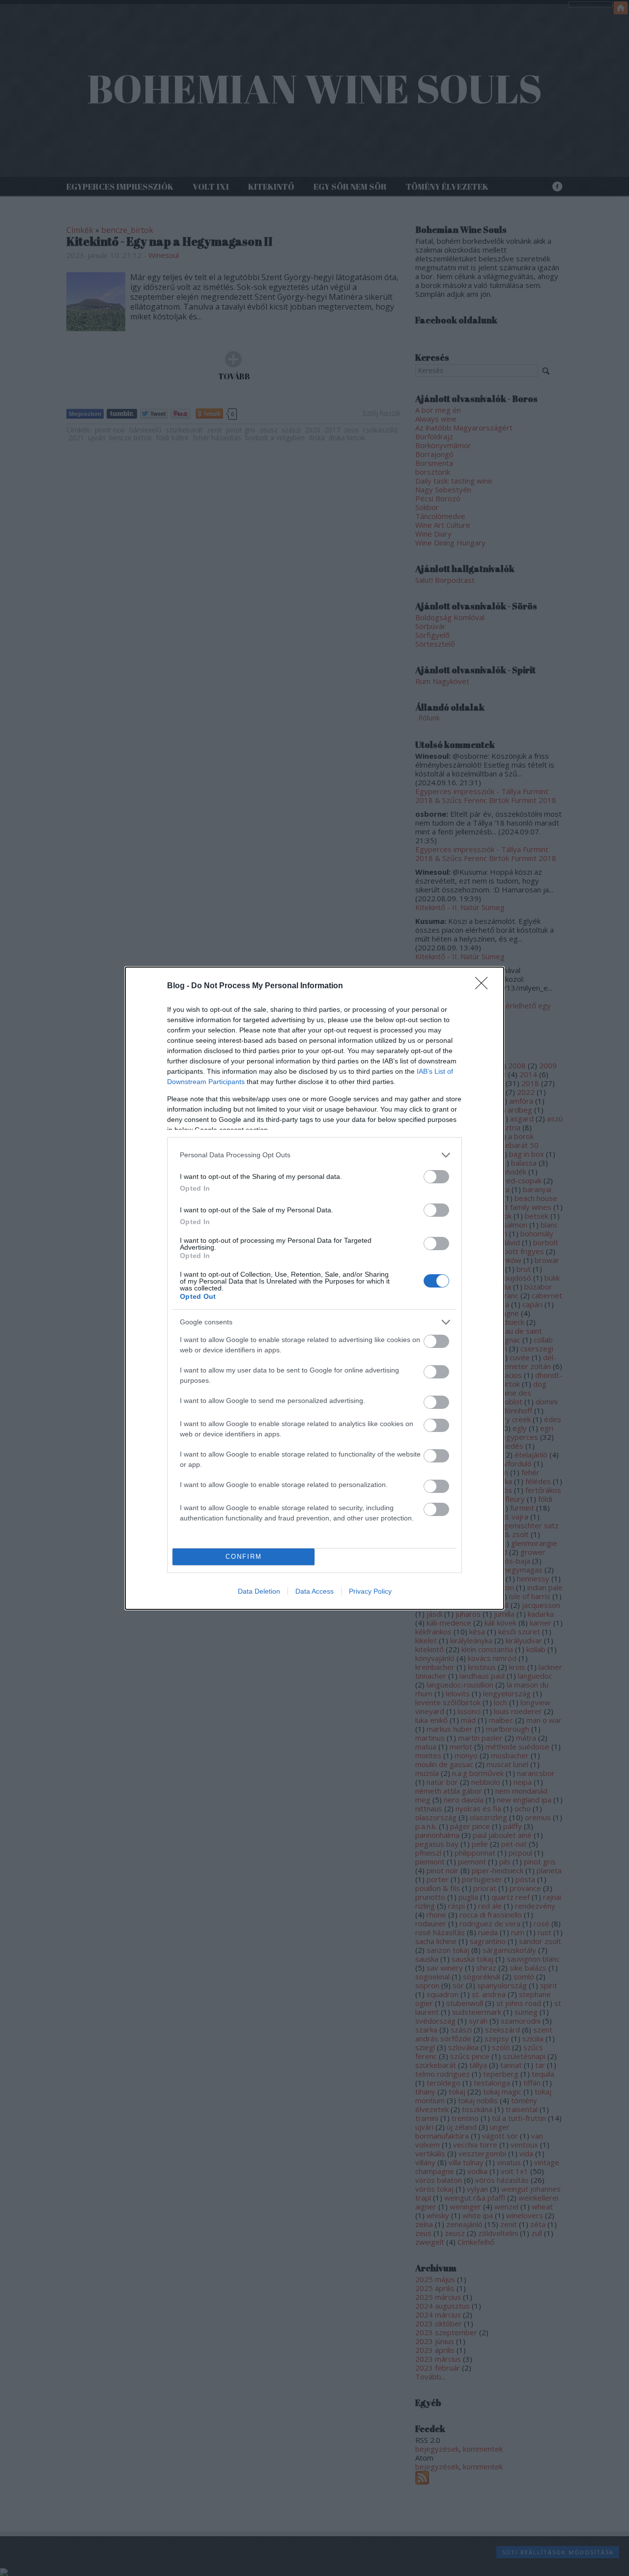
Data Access (314, 1591)
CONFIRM (244, 1557)
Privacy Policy (370, 1591)
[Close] (485, 986)
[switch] (436, 1177)
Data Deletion (259, 1591)
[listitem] (314, 1155)
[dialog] (314, 1288)
